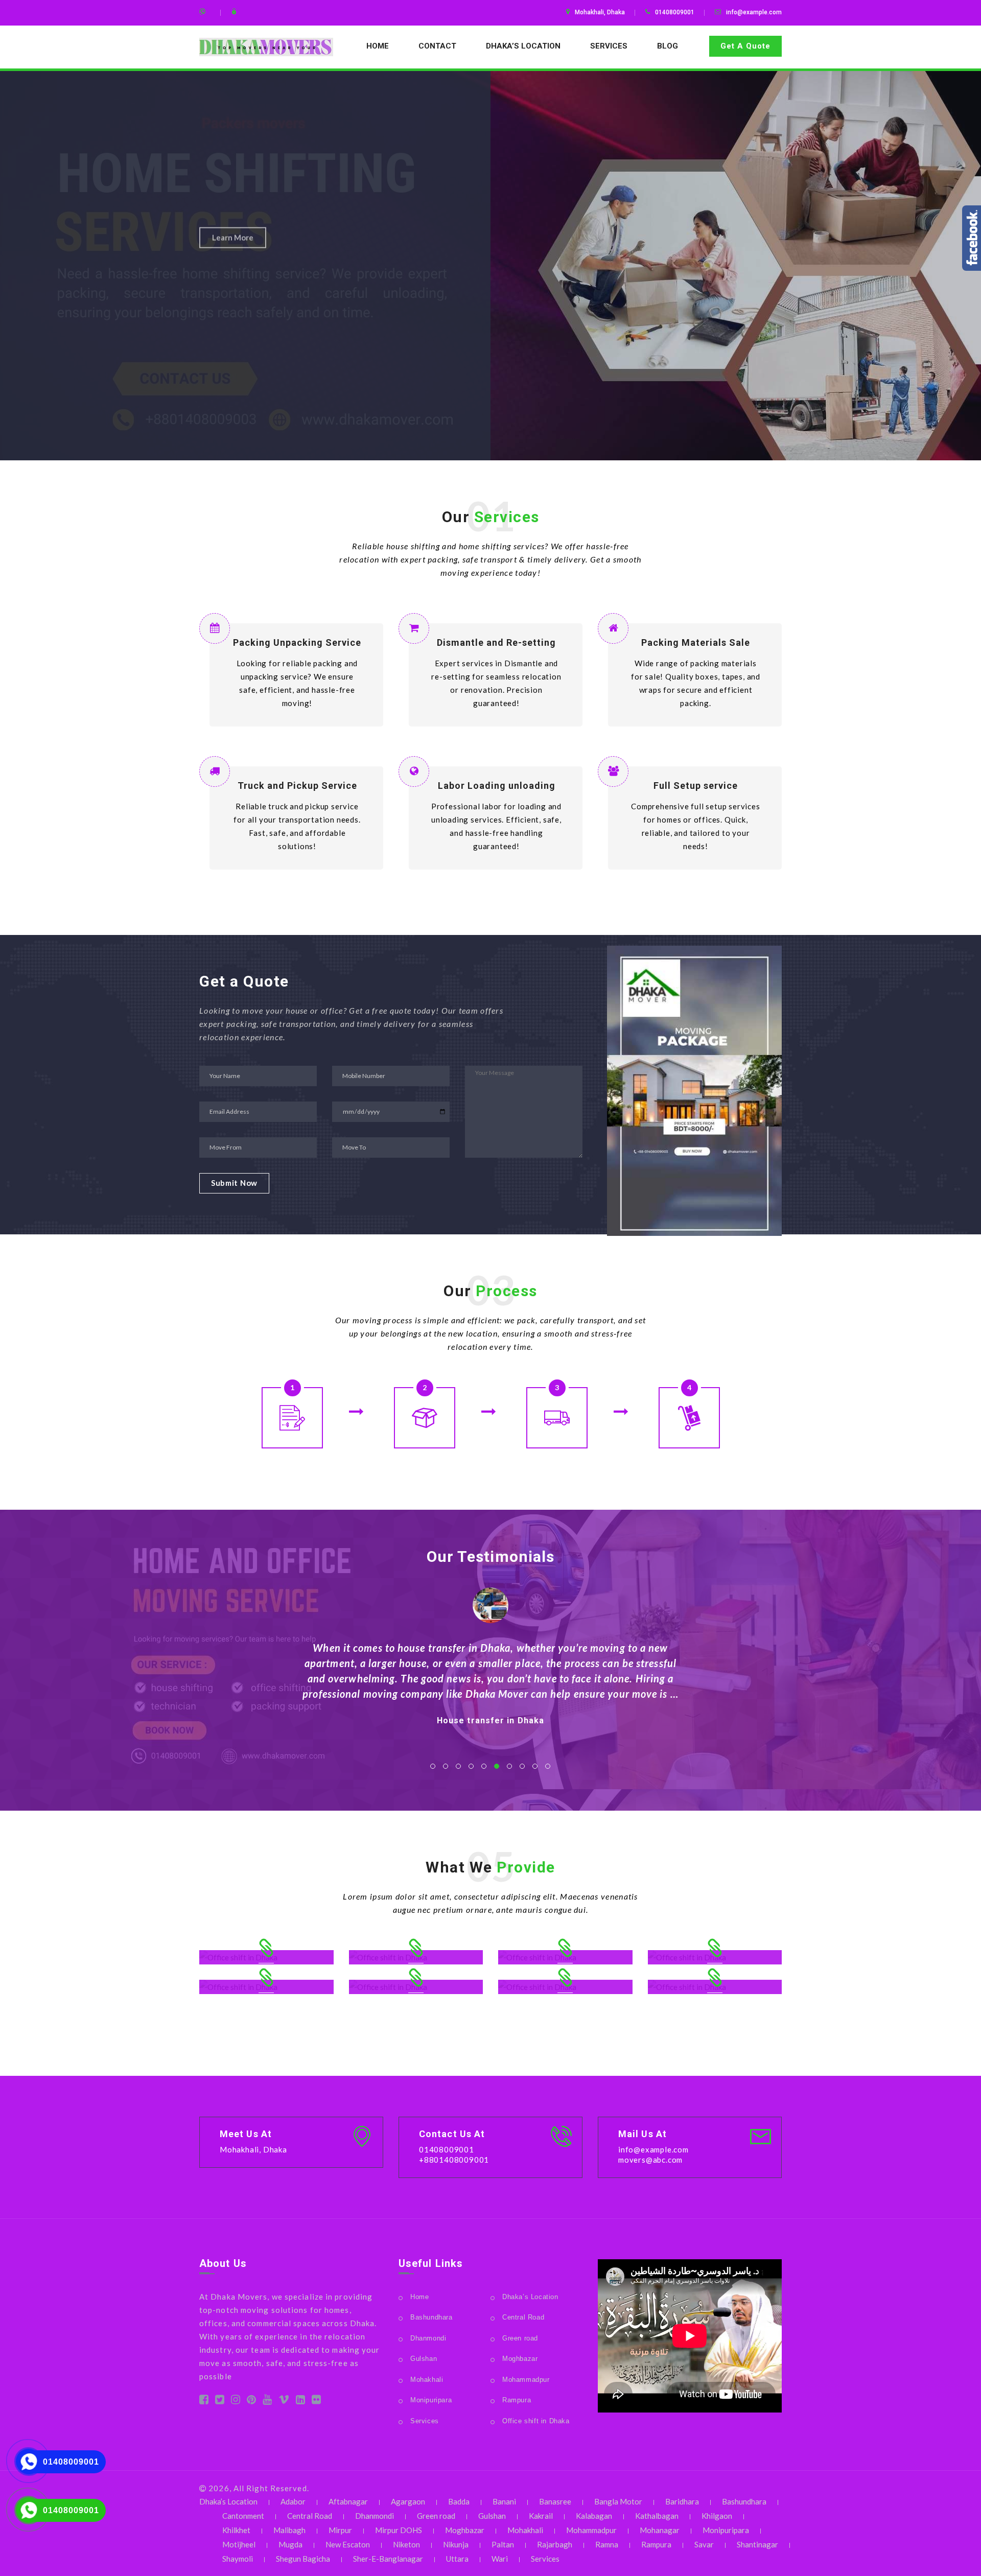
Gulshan (424, 2359)
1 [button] (433, 1766)
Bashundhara (431, 2317)
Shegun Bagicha (303, 2559)
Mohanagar (660, 2530)
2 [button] (446, 1766)
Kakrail (541, 2516)
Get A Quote (745, 46)
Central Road (523, 2317)
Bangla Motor (618, 2501)
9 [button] (535, 1766)
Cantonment (243, 2516)
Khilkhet (236, 2530)
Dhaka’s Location (523, 46)
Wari (500, 2559)
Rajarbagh (555, 2544)
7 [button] (509, 1766)
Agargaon (408, 2501)
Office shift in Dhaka (536, 2421)
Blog (668, 46)
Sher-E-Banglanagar (388, 2559)
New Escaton (348, 2544)
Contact (437, 46)
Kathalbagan (657, 2516)
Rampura (517, 2400)
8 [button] (522, 1766)
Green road (520, 2338)
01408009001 (71, 2462)
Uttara (457, 2559)
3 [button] (458, 1766)
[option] (491, 266)
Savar (704, 2544)
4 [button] (471, 1766)
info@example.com (754, 12)
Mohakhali (427, 2380)
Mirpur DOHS (399, 2530)
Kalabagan (594, 2516)
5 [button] (484, 1766)
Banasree (555, 2501)
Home (378, 46)
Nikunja (456, 2544)
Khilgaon (717, 2516)
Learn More (233, 216)
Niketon (406, 2544)
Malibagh (289, 2530)
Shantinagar (757, 2544)
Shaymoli (238, 2559)
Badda (459, 2501)
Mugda (290, 2544)
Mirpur (340, 2530)
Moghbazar (520, 2359)
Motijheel (239, 2544)
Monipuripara (431, 2400)
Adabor (293, 2501)
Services (609, 46)
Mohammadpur (526, 2380)
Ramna (607, 2544)
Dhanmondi (428, 2338)
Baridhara (682, 2501)
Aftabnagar (348, 2501)
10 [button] (548, 1766)
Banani (504, 2501)
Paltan (503, 2544)
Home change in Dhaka (491, 1736)
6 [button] (497, 1766)
